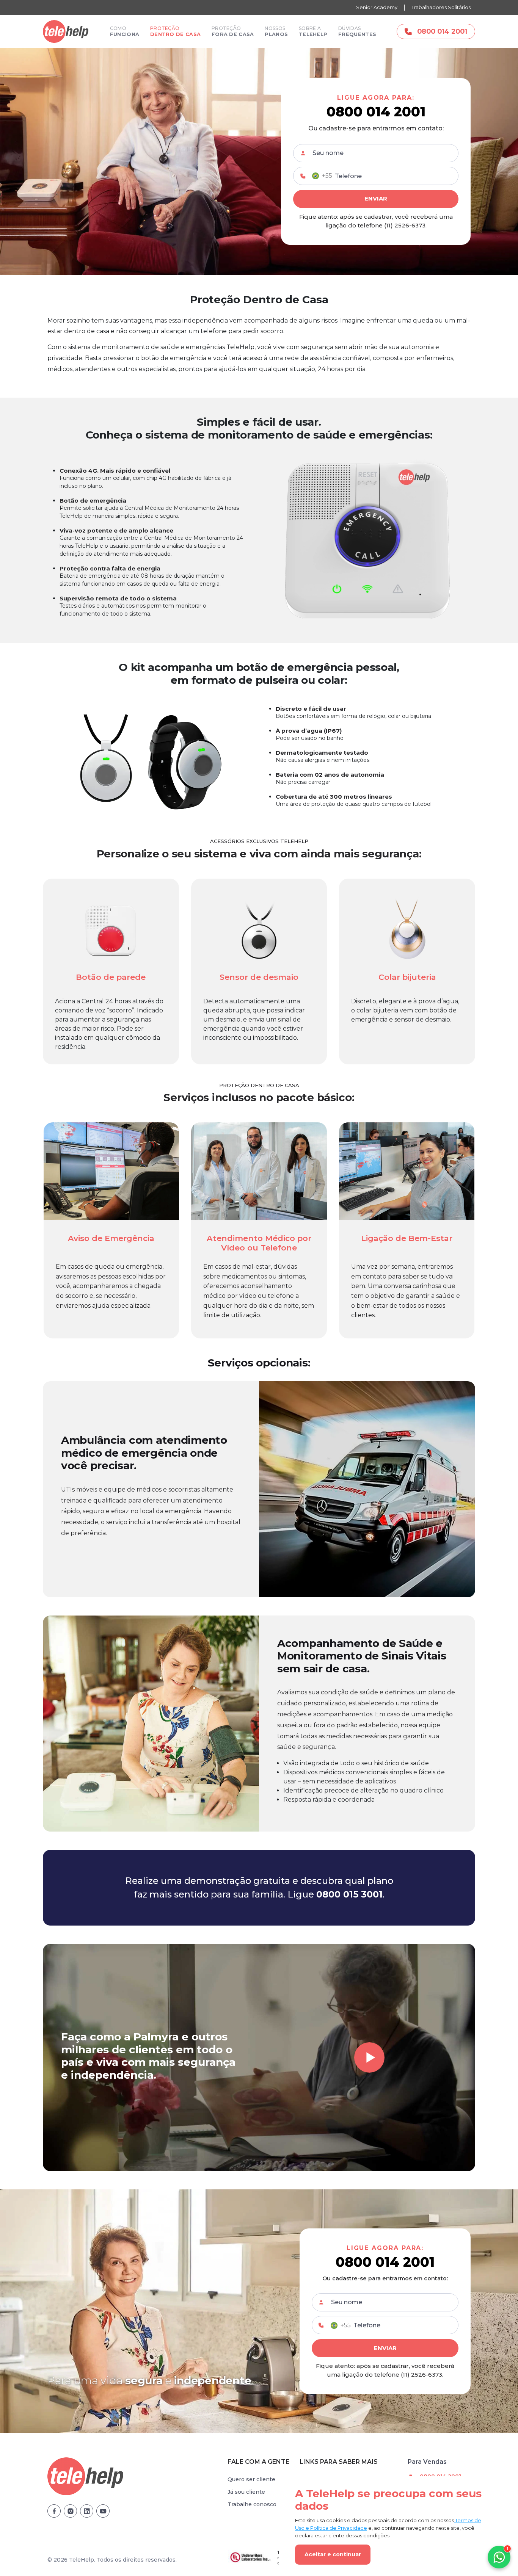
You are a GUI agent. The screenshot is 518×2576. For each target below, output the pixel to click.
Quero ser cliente (251, 2479)
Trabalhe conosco (252, 2504)
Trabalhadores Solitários (441, 7)
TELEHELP (313, 31)
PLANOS (276, 31)
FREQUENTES (357, 31)
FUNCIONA (125, 31)
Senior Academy (377, 7)
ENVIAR (376, 198)
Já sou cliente (246, 2492)
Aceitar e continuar (333, 2554)
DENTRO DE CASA (175, 31)
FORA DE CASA (233, 31)
